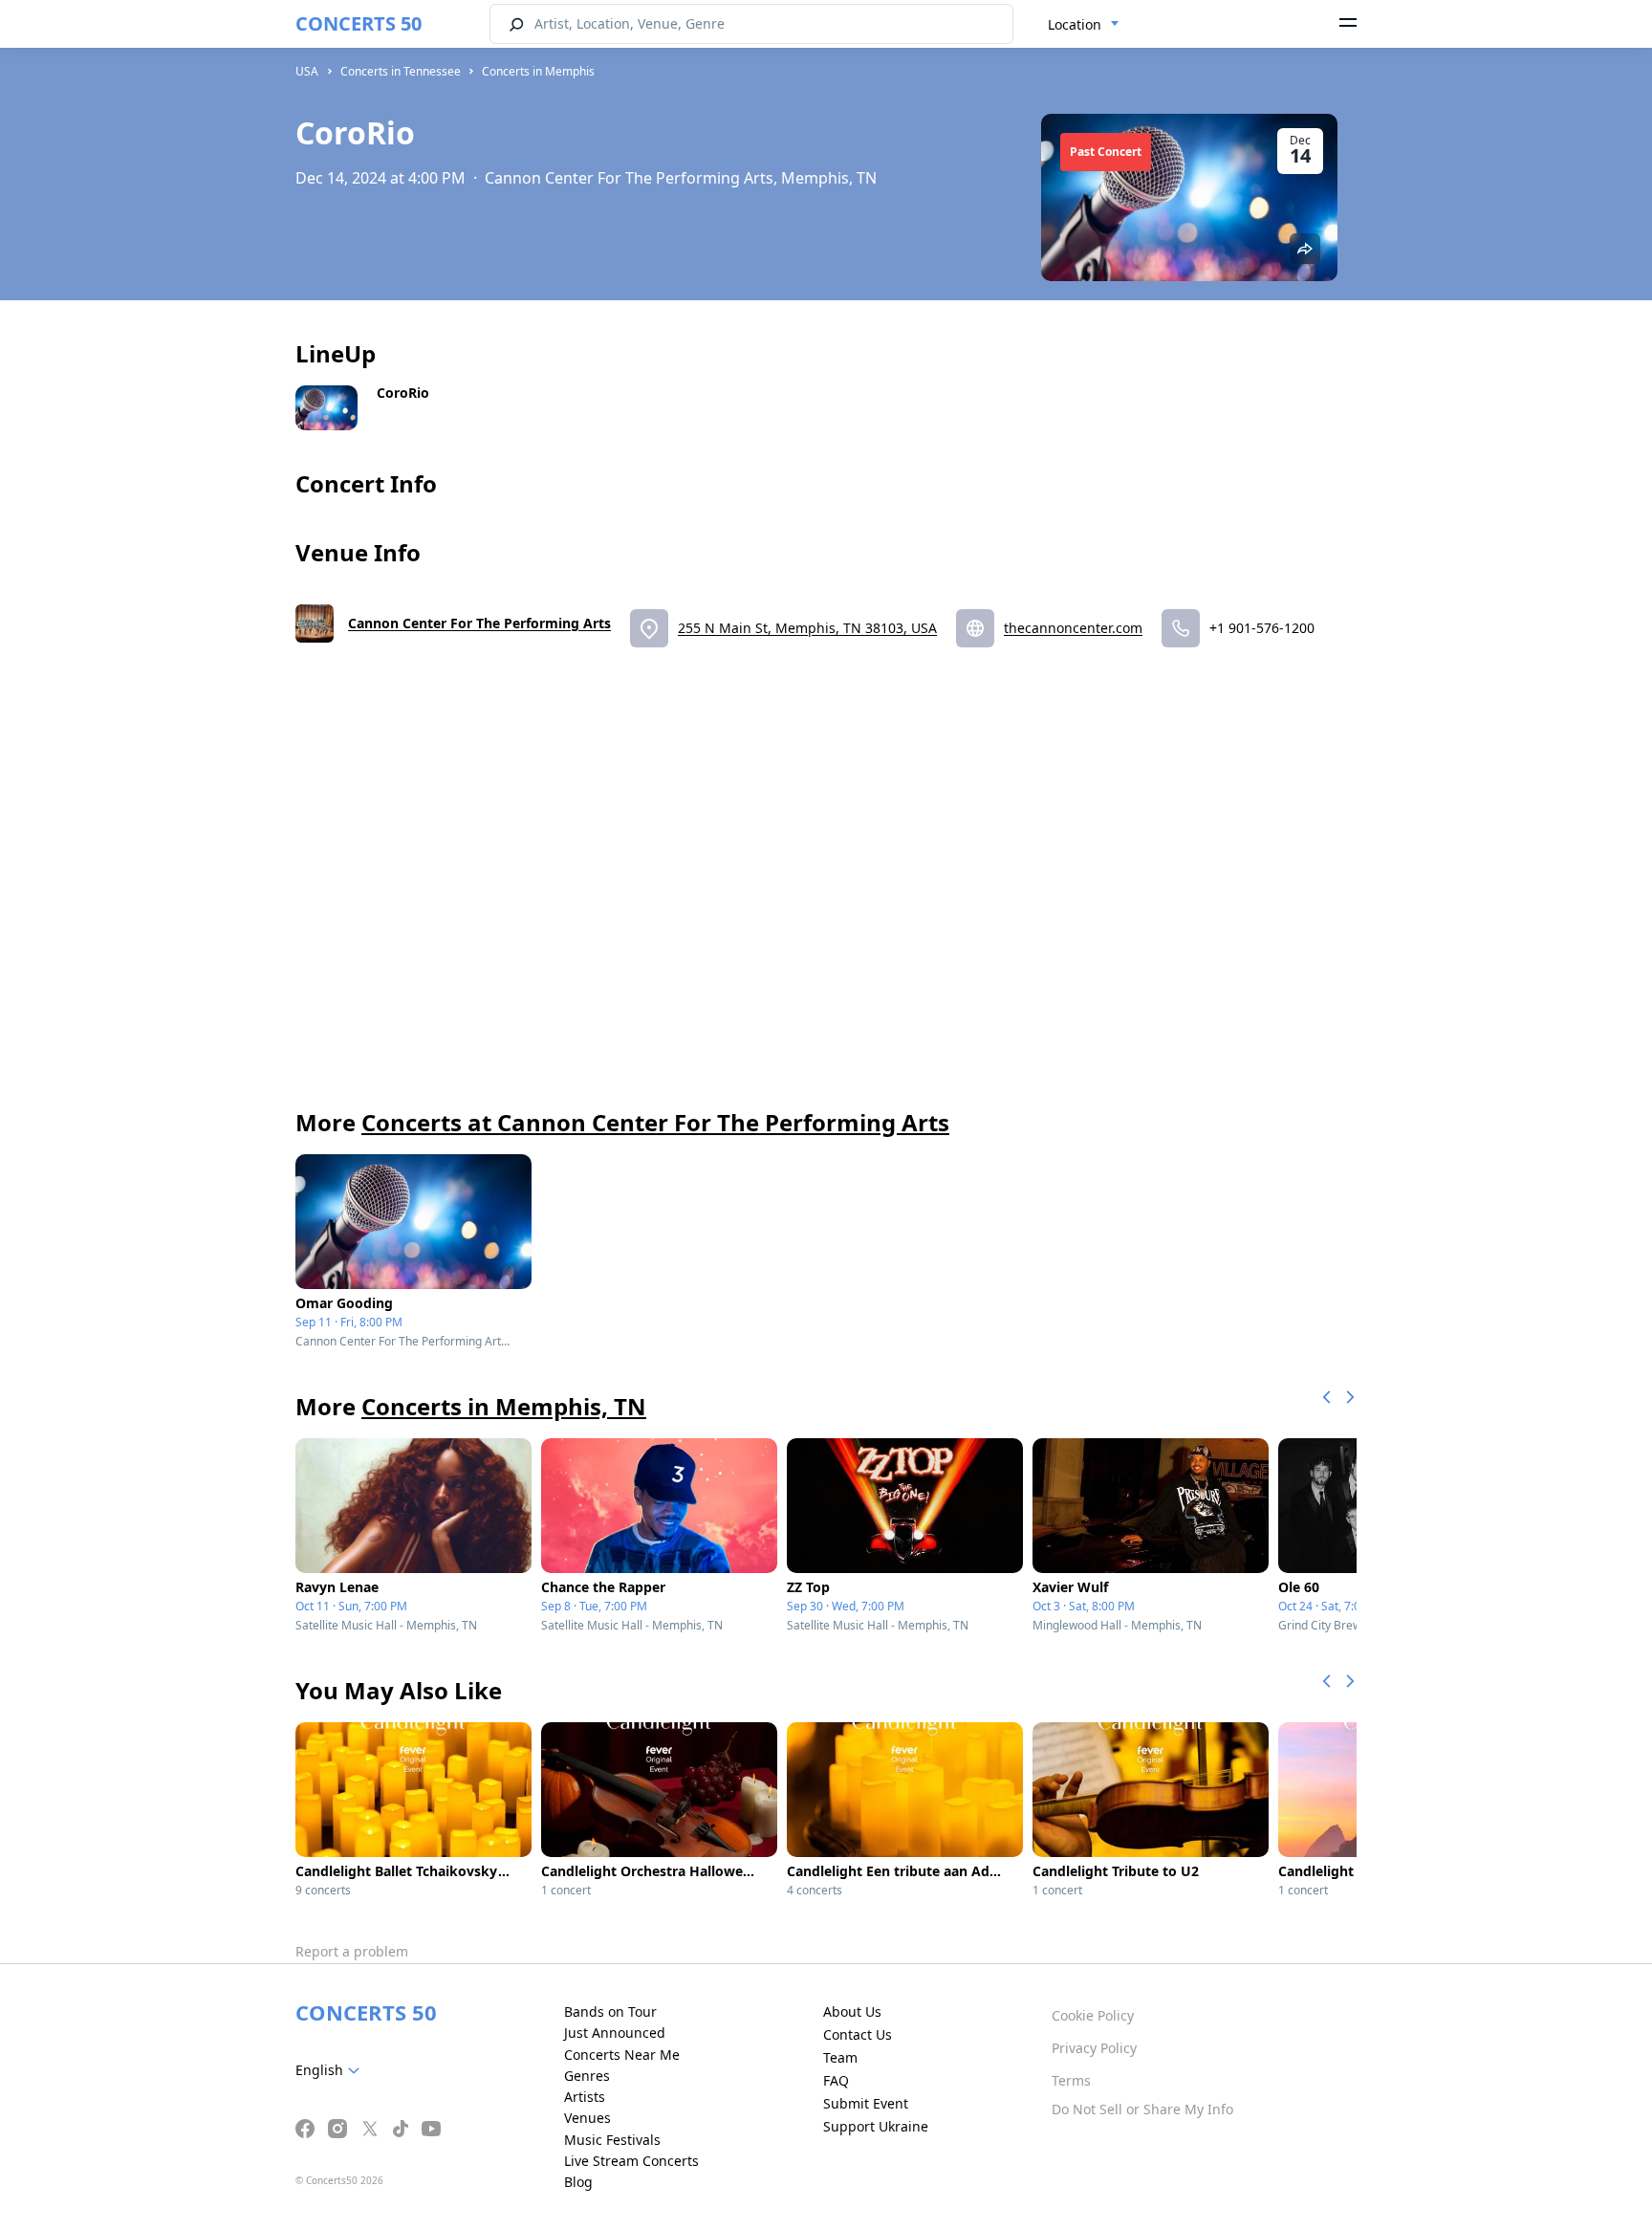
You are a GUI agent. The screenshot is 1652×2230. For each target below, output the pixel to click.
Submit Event (866, 2103)
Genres (587, 2076)
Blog (578, 2182)
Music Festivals (612, 2140)
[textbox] (331, 2070)
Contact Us (858, 2034)
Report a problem (352, 1951)
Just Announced (615, 2033)
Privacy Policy (1094, 2048)
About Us (852, 2011)
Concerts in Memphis (538, 71)
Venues (587, 2118)
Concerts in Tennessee (401, 71)
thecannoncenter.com (1073, 628)
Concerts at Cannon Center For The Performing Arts (655, 1122)
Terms (1071, 2080)
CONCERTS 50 (359, 23)
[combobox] (1084, 25)
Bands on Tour (610, 2011)
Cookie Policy (1093, 2015)
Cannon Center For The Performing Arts (479, 623)
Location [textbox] (1075, 24)
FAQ (836, 2080)
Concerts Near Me (622, 2055)
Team (840, 2057)
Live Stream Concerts (631, 2161)
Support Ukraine (876, 2126)
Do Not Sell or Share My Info (1142, 2109)
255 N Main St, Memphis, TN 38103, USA (807, 628)
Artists (585, 2097)
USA (307, 71)
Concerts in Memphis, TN (504, 1406)
